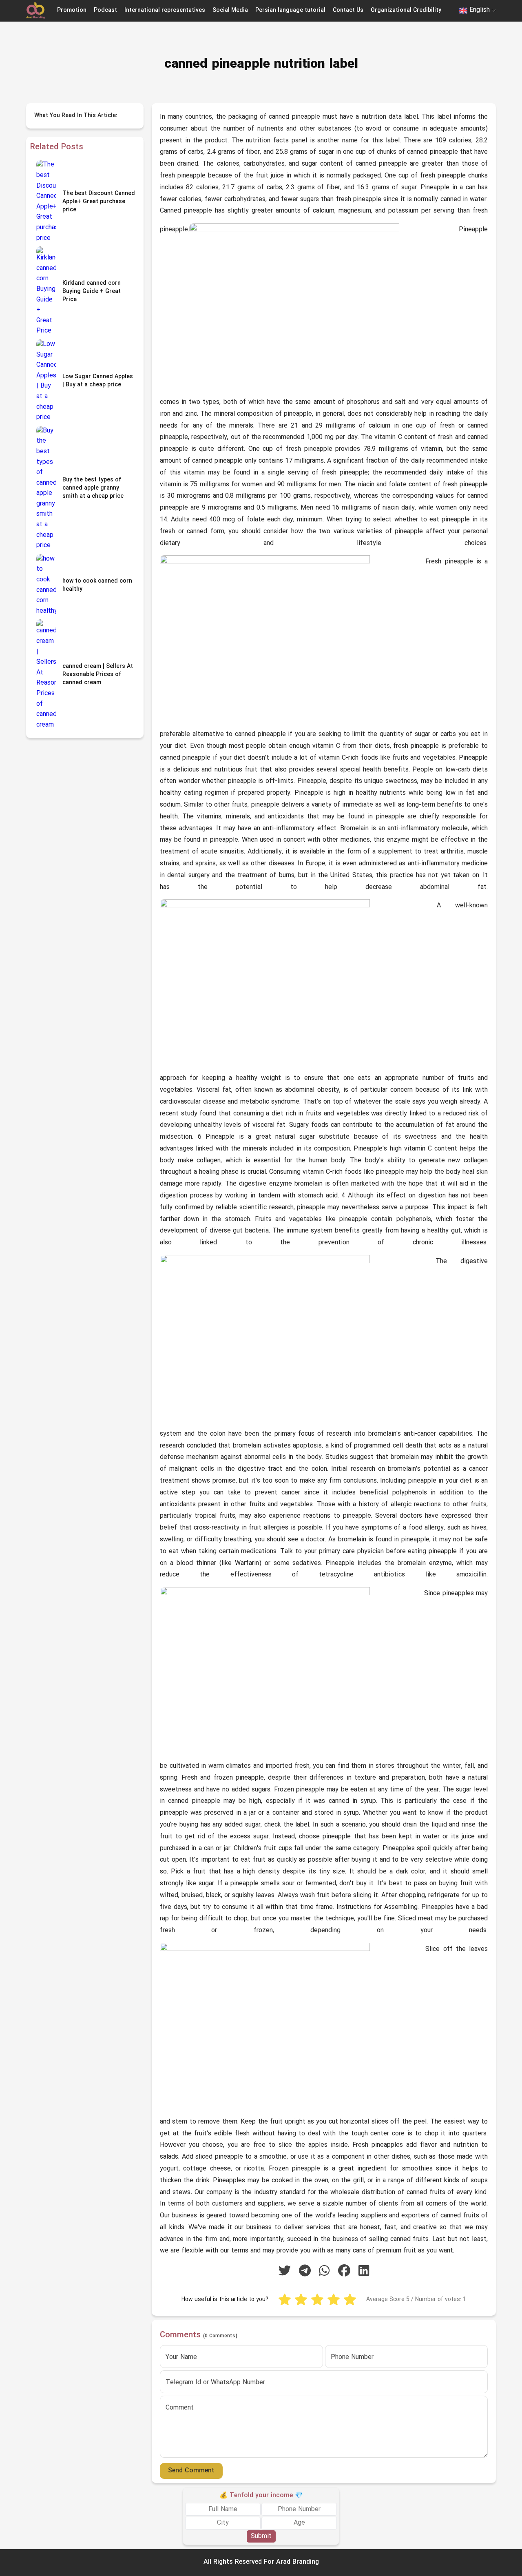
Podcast (105, 10)
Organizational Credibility (406, 10)
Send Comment (191, 2471)
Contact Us (348, 10)
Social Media (230, 10)
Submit (261, 2536)
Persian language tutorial (290, 10)
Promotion (72, 10)
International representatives (165, 10)
